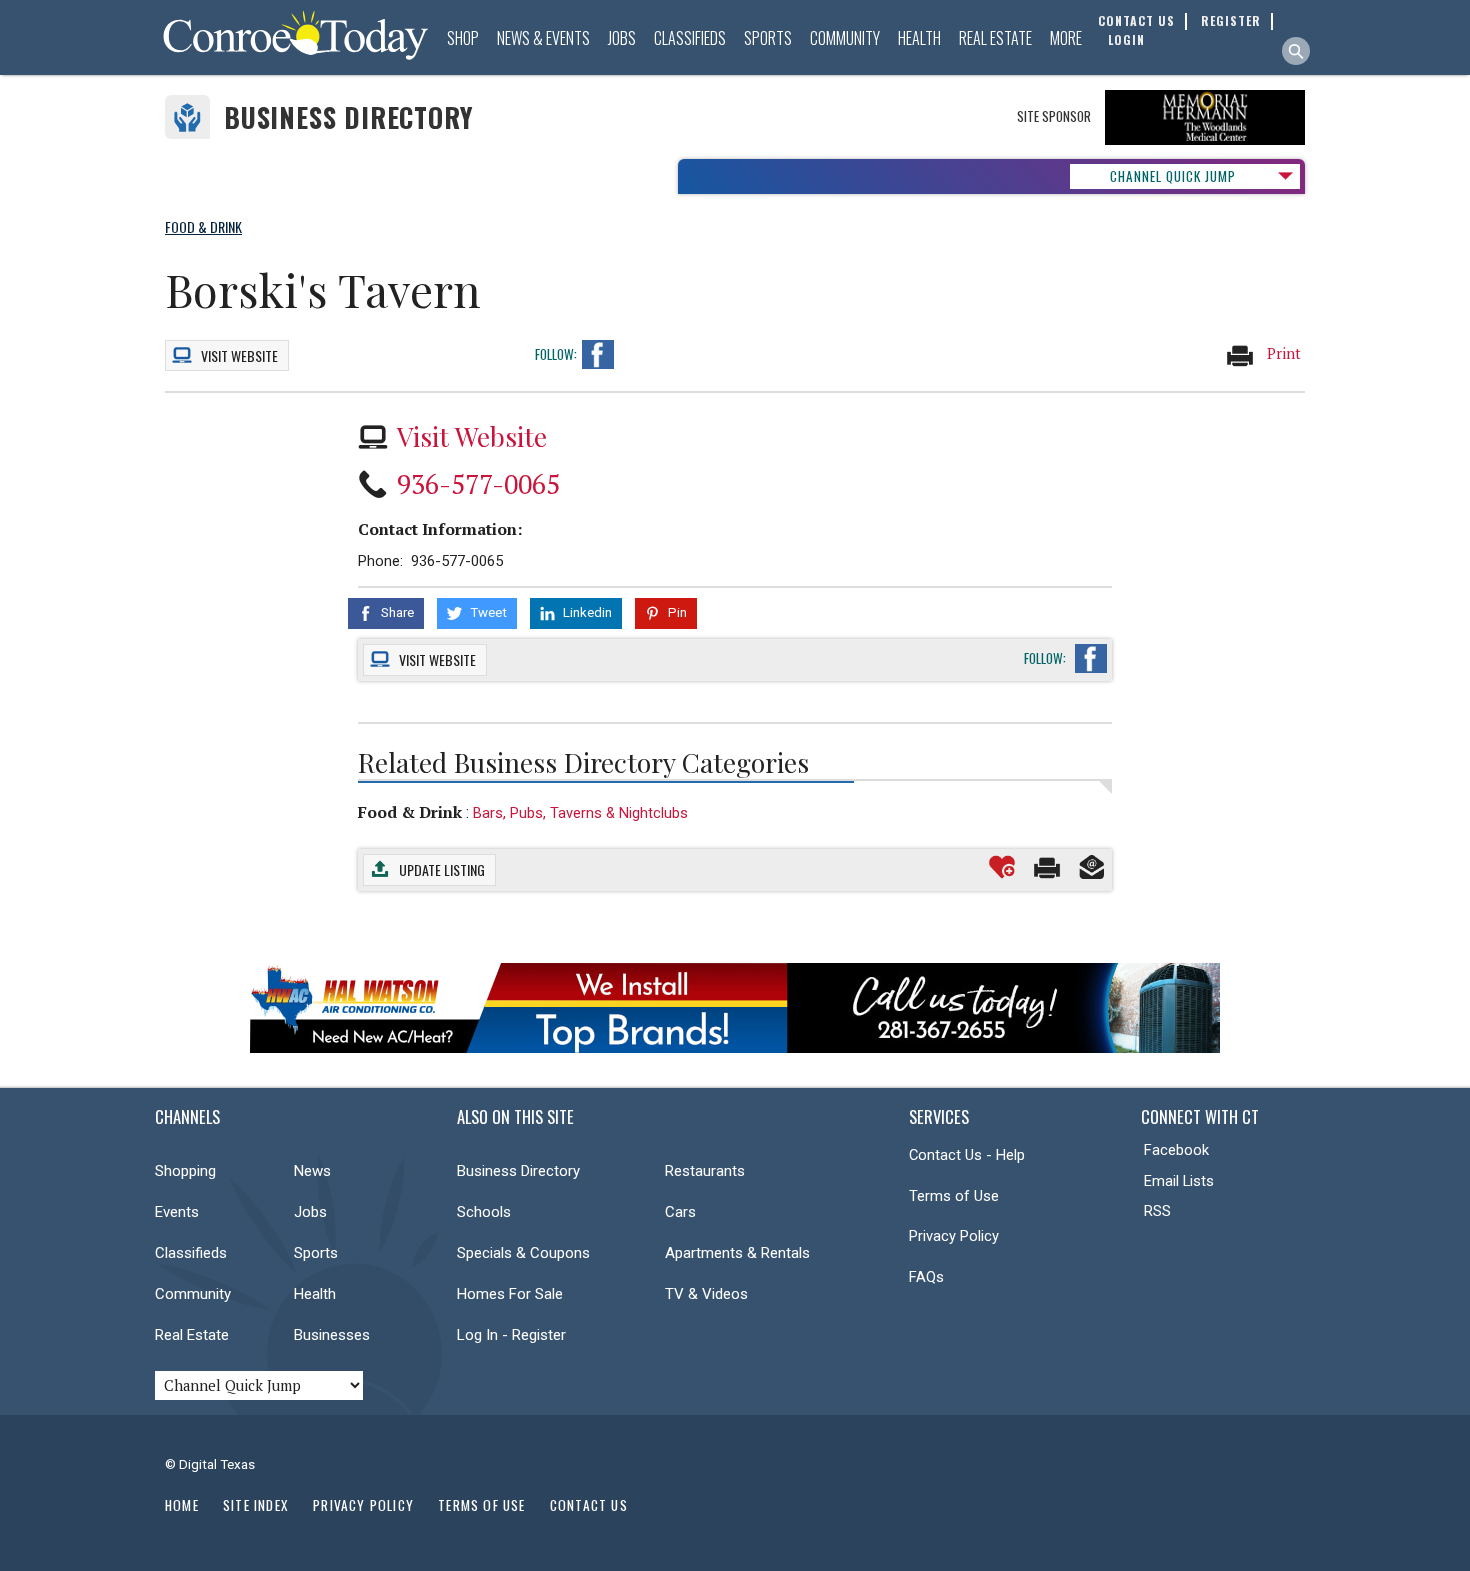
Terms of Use (954, 1196)
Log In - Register (511, 1335)
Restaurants (705, 1171)
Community (845, 38)
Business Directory (348, 117)
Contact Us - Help (967, 1155)
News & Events (543, 38)
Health (919, 38)
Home (182, 1505)
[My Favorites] (1002, 867)
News (312, 1171)
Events (177, 1212)
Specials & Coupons (523, 1253)
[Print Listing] (1047, 867)
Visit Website (472, 436)
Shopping (185, 1171)
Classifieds (690, 38)
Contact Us (589, 1505)
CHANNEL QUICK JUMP (1173, 176)
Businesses (332, 1335)
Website (239, 355)
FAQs (926, 1277)
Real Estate (995, 38)
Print (1282, 353)
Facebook (1176, 1150)
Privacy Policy (954, 1236)
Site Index (256, 1505)
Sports (768, 38)
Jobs (622, 38)
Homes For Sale (510, 1294)
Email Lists (1179, 1181)
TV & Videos (706, 1294)
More (1066, 38)
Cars (680, 1212)
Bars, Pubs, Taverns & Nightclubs (580, 813)
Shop (463, 38)
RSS (1157, 1211)
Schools (484, 1212)
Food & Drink (410, 812)
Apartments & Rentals (737, 1253)
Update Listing (442, 869)
